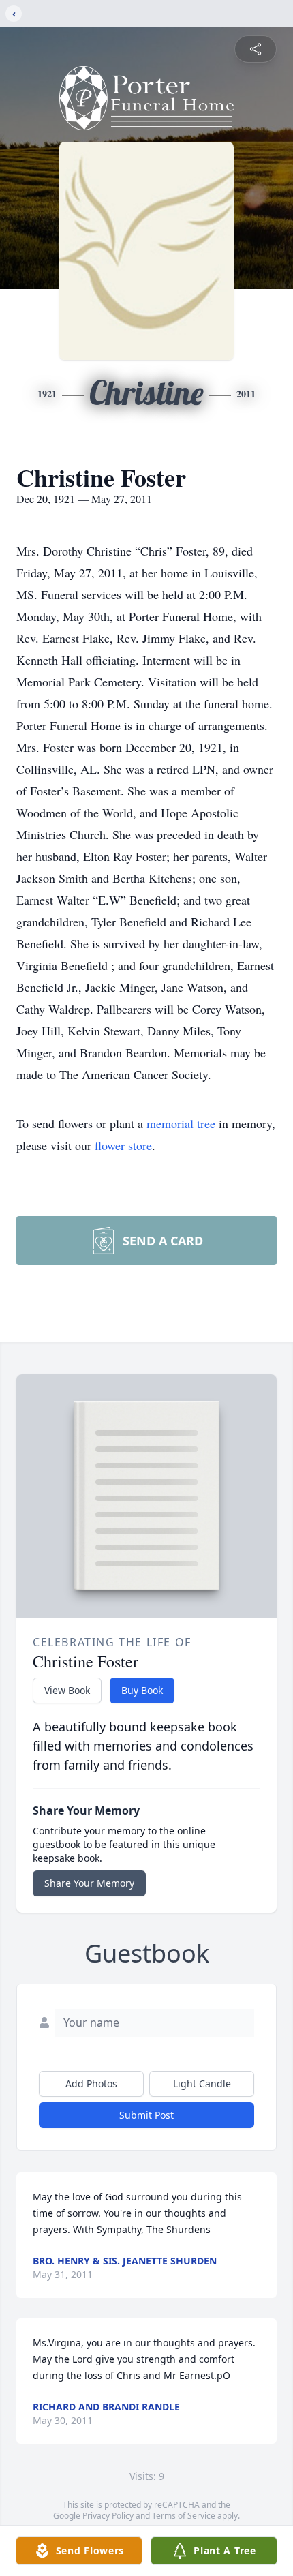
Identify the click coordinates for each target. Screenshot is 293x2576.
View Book (67, 1690)
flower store (123, 1145)
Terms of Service (184, 2516)
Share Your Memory (89, 1883)
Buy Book (142, 1690)
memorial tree (181, 1123)
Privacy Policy (108, 2516)
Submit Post (146, 2115)
